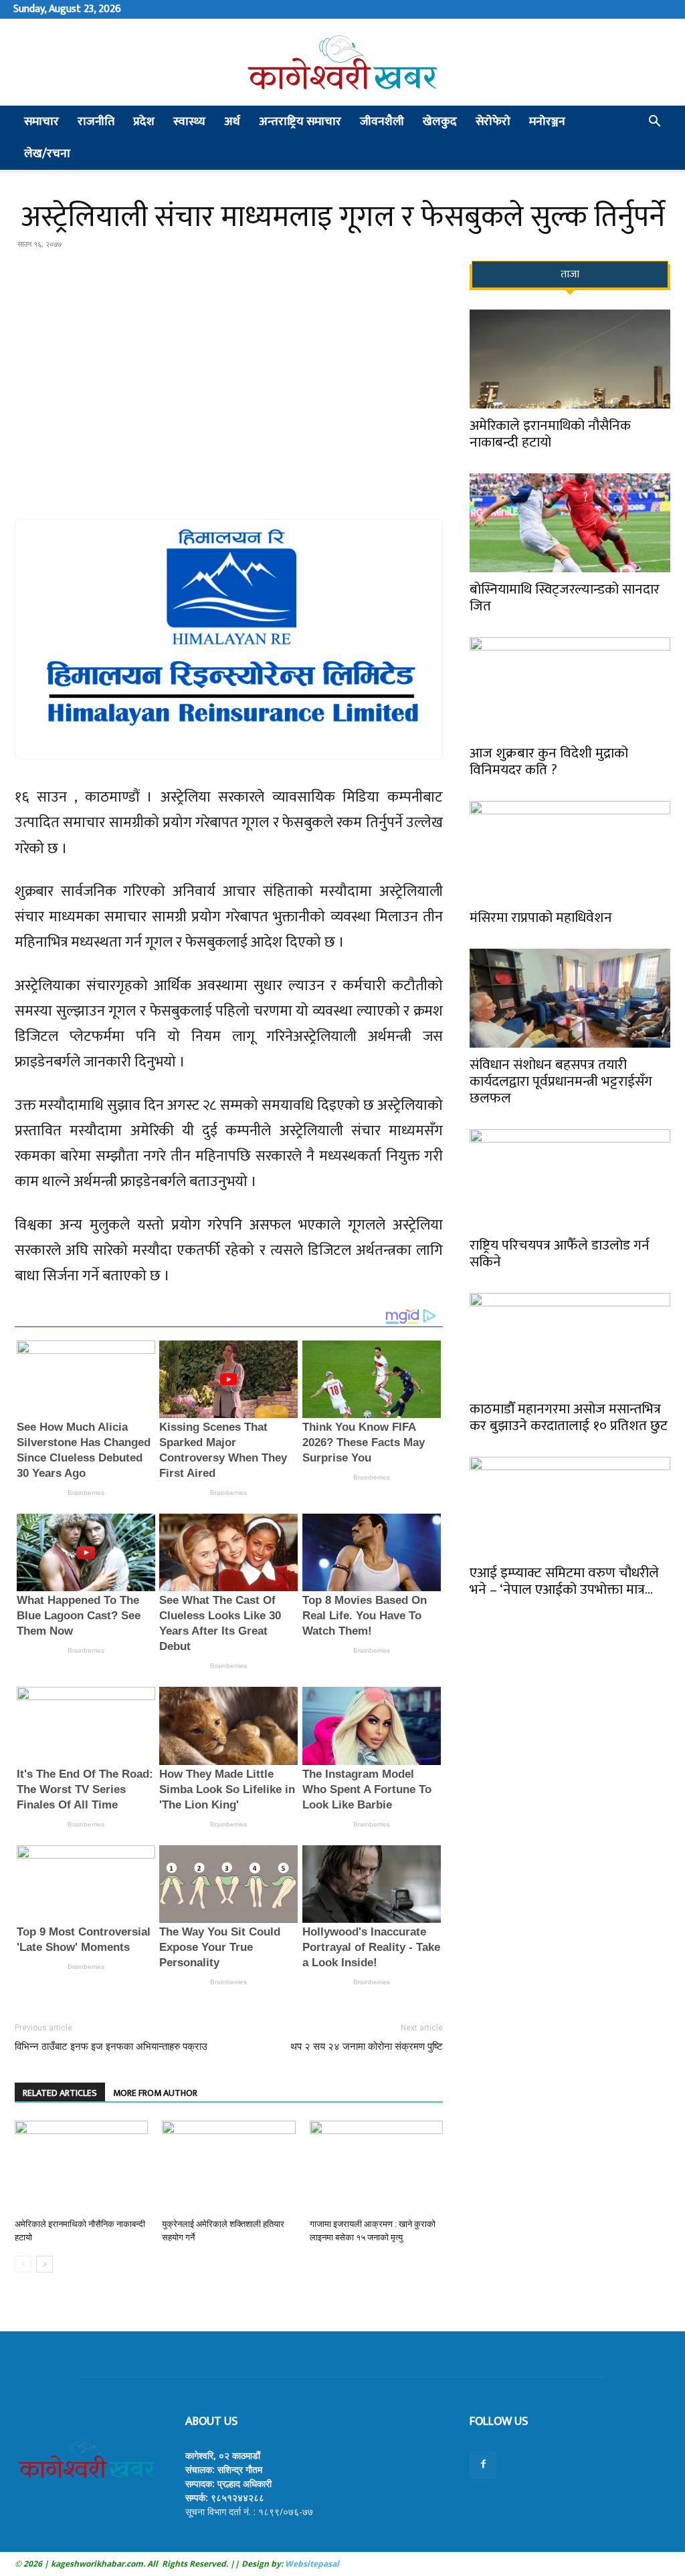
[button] (654, 123)
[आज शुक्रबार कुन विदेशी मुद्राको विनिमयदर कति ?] (570, 687)
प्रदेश (144, 122)
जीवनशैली (382, 122)
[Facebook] (483, 2465)
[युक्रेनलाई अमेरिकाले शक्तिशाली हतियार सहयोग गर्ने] (228, 2167)
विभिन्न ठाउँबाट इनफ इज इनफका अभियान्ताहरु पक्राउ (111, 2046)
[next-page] (44, 2264)
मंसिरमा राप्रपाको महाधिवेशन (541, 918)
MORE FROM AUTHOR (155, 2093)
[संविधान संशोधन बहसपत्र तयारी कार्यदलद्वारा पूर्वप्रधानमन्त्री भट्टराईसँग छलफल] (570, 998)
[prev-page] (23, 2264)
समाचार (41, 122)
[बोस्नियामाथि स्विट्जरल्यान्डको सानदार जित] (570, 523)
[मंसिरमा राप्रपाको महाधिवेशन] (570, 850)
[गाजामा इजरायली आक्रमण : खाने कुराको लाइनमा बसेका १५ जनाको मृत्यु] (376, 2167)
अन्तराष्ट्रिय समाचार (300, 122)
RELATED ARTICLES (60, 2093)
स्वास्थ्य (189, 122)
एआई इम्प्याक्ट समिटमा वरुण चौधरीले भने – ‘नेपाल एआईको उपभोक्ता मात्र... (564, 1581)
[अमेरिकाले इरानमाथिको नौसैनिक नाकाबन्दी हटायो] (81, 2167)
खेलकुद (440, 122)
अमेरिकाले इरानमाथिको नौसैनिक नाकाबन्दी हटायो (550, 434)
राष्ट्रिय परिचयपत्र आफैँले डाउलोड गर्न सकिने (560, 1254)
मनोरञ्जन (547, 122)
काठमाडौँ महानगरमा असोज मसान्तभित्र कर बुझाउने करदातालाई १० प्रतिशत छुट (569, 1417)
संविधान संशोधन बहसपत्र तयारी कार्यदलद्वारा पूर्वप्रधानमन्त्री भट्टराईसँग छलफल (561, 1081)
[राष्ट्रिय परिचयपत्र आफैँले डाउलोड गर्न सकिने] (570, 1179)
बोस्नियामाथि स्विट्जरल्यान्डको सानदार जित (565, 598)
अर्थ (232, 122)
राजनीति (96, 122)
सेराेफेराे (493, 122)
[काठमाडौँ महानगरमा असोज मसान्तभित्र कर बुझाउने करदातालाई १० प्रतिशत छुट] (570, 1342)
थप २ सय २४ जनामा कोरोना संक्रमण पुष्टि (367, 2046)
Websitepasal (311, 2564)
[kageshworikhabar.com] (342, 63)
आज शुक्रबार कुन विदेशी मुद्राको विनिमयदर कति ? (549, 762)
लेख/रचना (47, 154)
